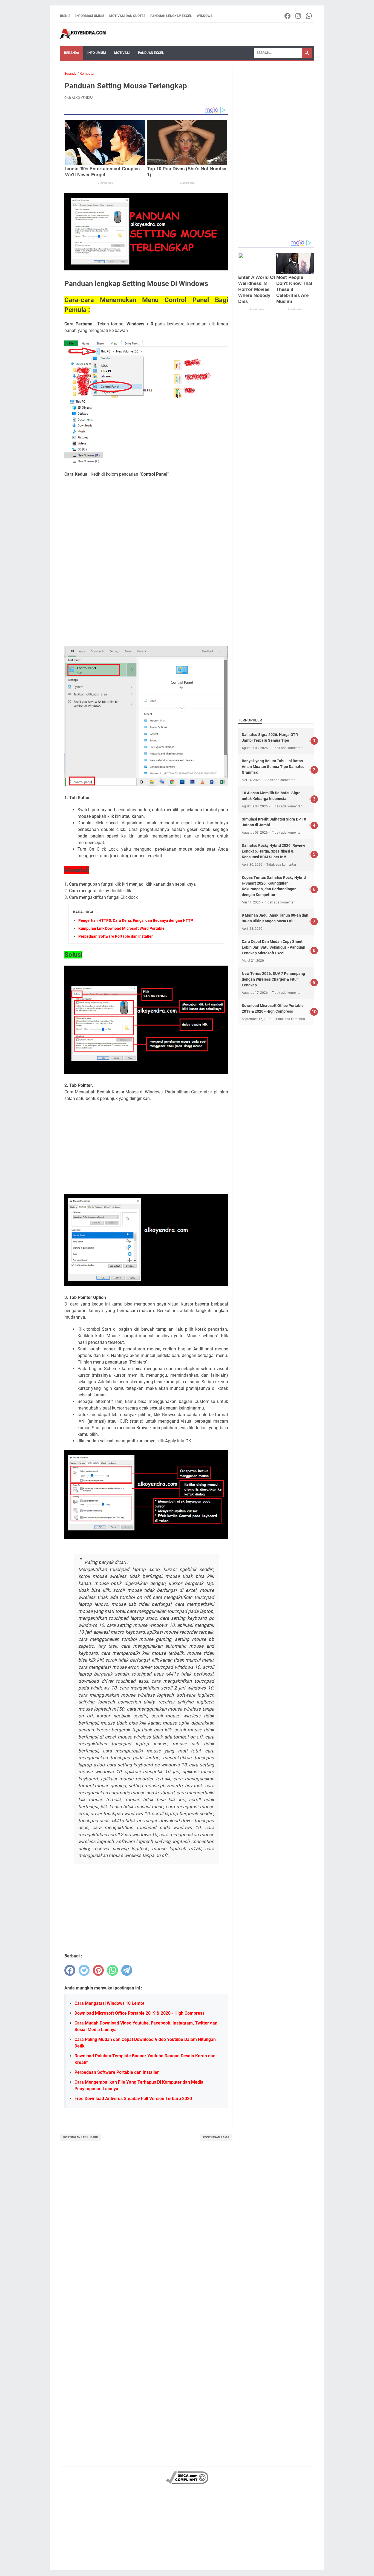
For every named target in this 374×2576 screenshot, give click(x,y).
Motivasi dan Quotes (127, 16)
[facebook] (70, 1970)
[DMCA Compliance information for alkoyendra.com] (187, 2483)
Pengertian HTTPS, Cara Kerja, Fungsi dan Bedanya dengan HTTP (136, 920)
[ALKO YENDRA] (83, 34)
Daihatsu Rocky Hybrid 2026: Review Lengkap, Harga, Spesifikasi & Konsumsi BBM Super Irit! (273, 851)
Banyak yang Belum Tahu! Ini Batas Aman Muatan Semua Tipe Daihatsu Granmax (273, 767)
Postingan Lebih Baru (81, 2137)
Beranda (72, 53)
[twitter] (84, 1970)
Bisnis (65, 16)
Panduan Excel (151, 53)
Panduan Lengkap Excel (171, 16)
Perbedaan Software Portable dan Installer (116, 936)
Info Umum (97, 53)
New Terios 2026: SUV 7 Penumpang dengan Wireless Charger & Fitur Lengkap (273, 979)
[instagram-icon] (299, 16)
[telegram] (127, 1970)
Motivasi (122, 53)
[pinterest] (98, 1970)
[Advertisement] (146, 520)
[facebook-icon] (288, 16)
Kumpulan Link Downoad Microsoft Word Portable (121, 928)
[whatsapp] (113, 1970)
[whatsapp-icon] (309, 16)
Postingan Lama (216, 2137)
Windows (205, 16)
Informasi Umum (90, 16)
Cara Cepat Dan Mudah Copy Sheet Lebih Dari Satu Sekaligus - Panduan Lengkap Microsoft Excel (274, 947)
